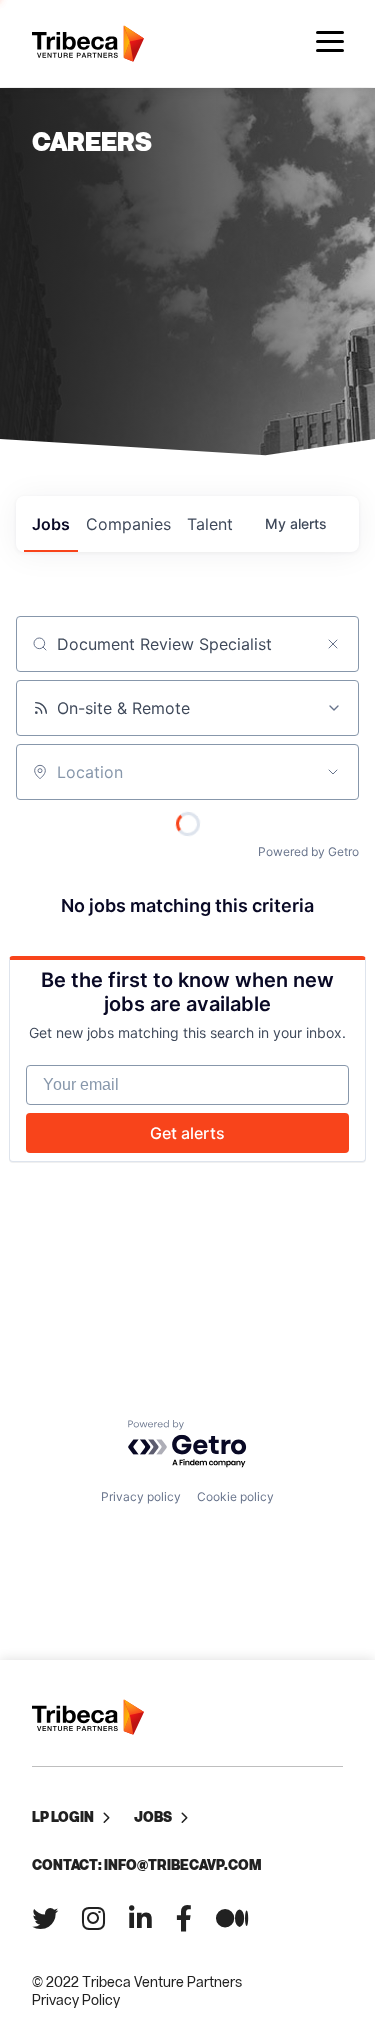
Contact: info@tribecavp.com (146, 1864)
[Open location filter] (333, 772)
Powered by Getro (308, 851)
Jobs (153, 1816)
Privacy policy (141, 1496)
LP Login (63, 1816)
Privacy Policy (76, 1999)
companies (128, 524)
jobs (51, 524)
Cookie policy (235, 1496)
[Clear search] (333, 644)
